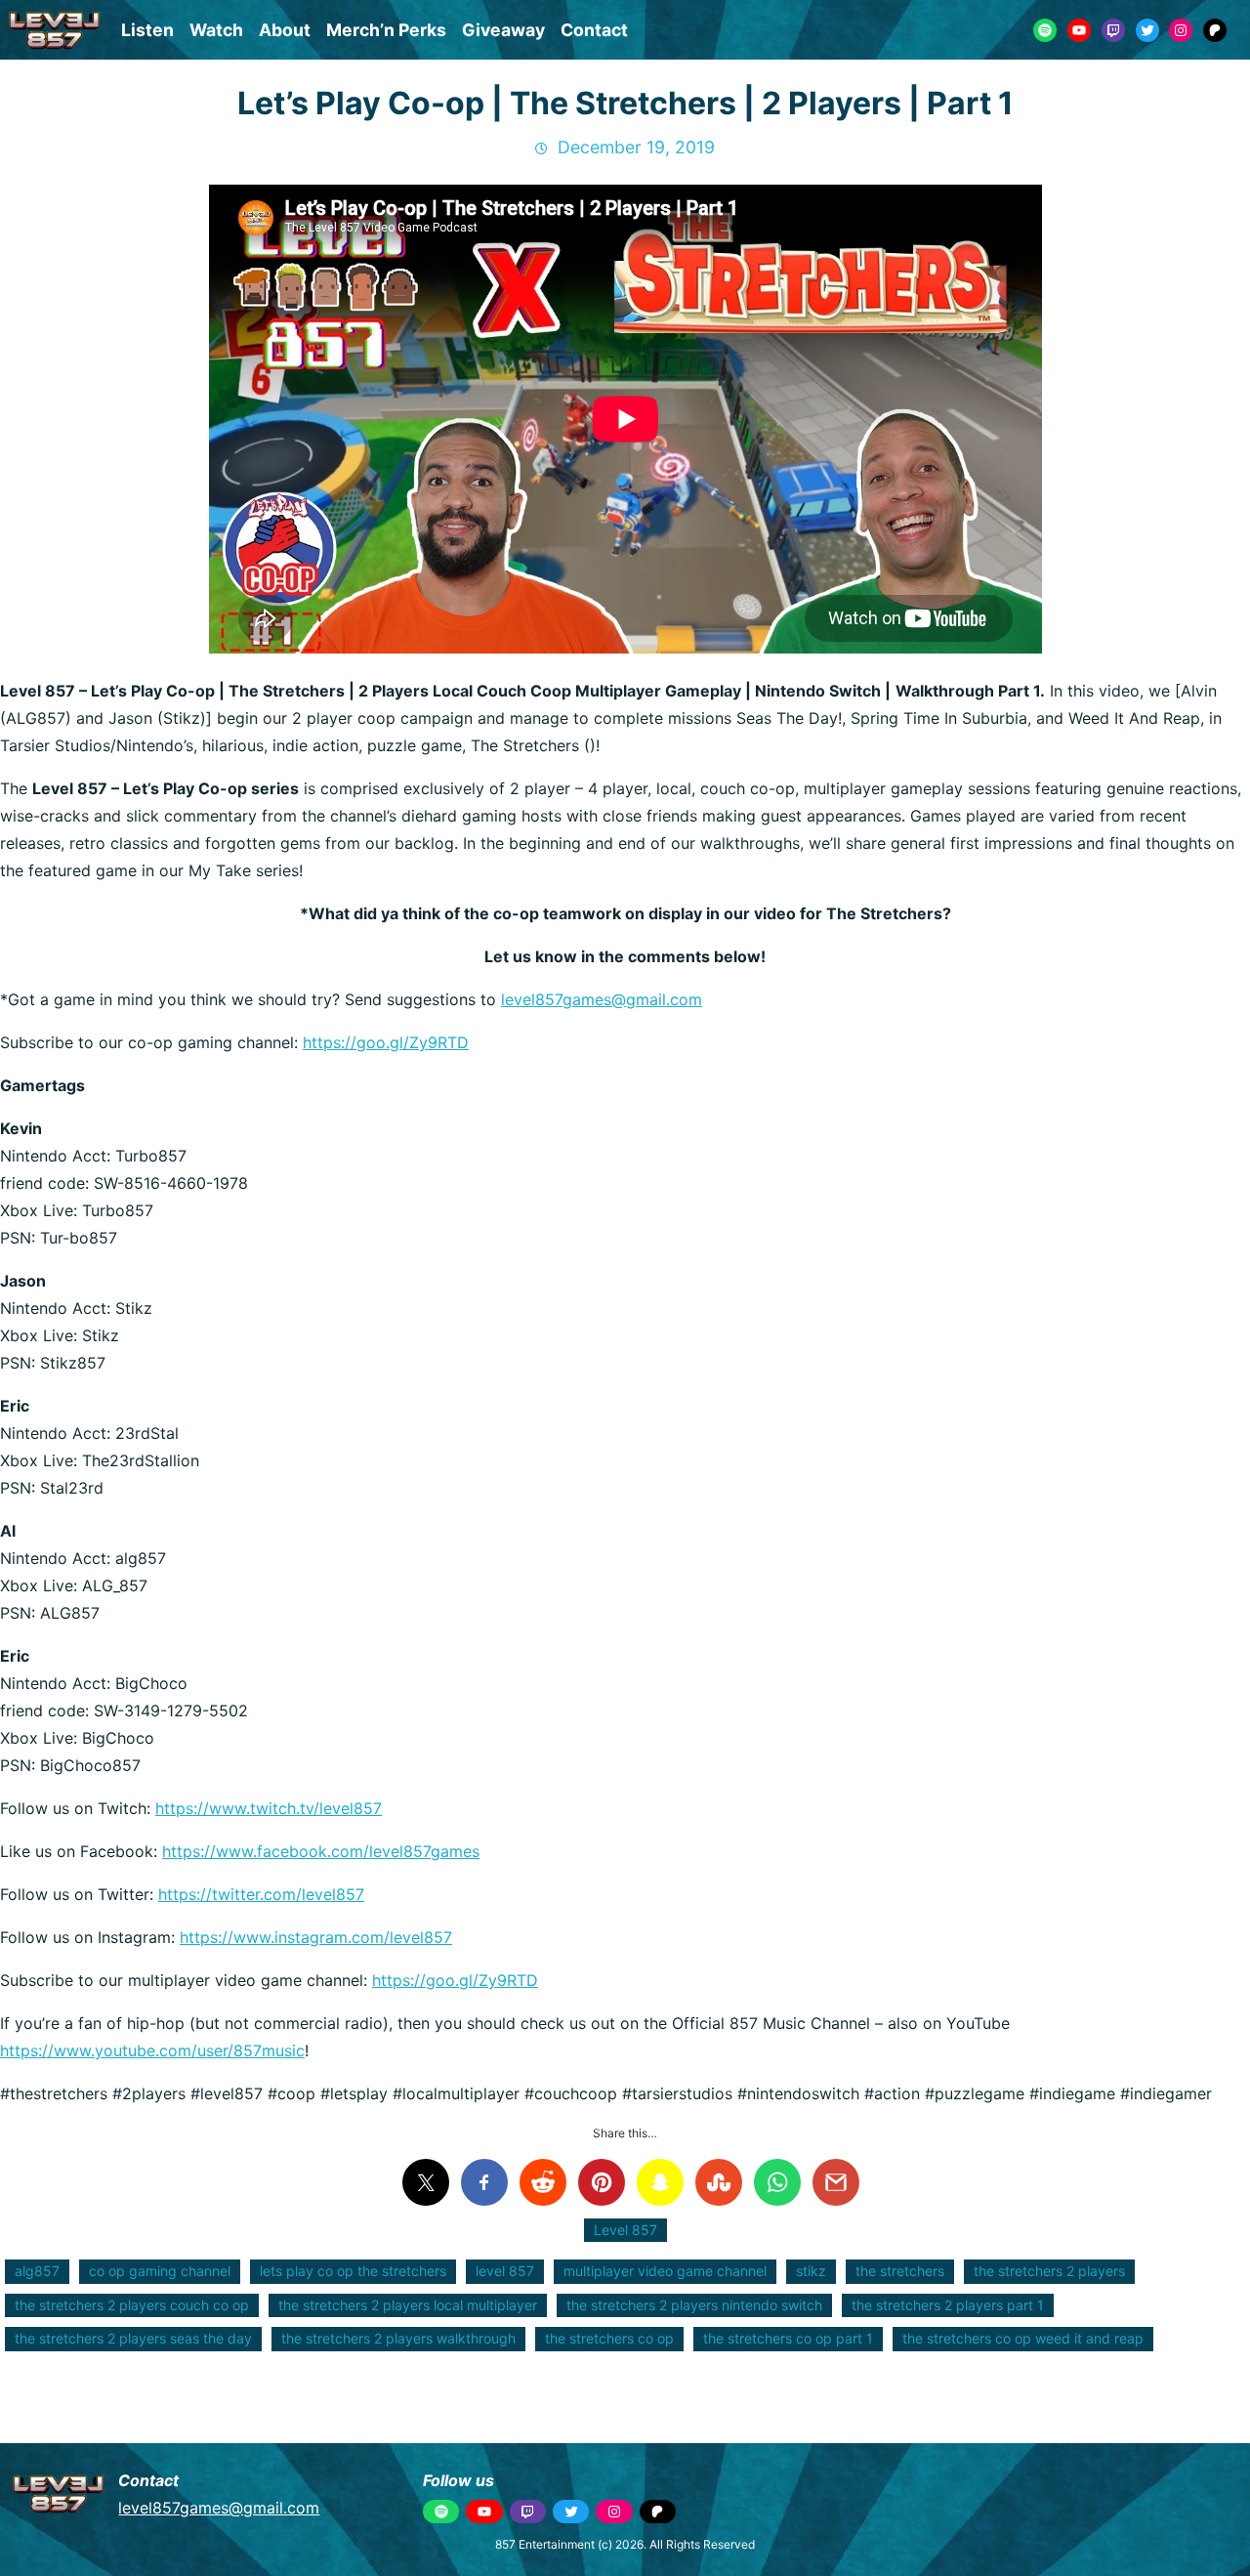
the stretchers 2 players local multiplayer (408, 2305)
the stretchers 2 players (1049, 2271)
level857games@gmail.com (602, 999)
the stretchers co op (609, 2338)
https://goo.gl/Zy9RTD (386, 1042)
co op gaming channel (160, 2271)
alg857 (37, 2271)
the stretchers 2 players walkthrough (398, 2338)
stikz (811, 2271)
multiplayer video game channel (665, 2271)
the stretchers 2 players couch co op (132, 2305)
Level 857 (625, 2230)
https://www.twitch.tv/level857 (269, 1808)
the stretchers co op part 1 (788, 2338)
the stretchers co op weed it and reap (1023, 2338)
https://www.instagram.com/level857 (316, 1937)
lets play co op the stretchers (353, 2271)
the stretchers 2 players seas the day (133, 2338)
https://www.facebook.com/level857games (321, 1851)
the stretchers (900, 2271)
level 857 (505, 2271)
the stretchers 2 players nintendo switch (694, 2305)
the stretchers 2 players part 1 (948, 2305)
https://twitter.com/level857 (261, 1894)
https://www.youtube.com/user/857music (152, 2050)
